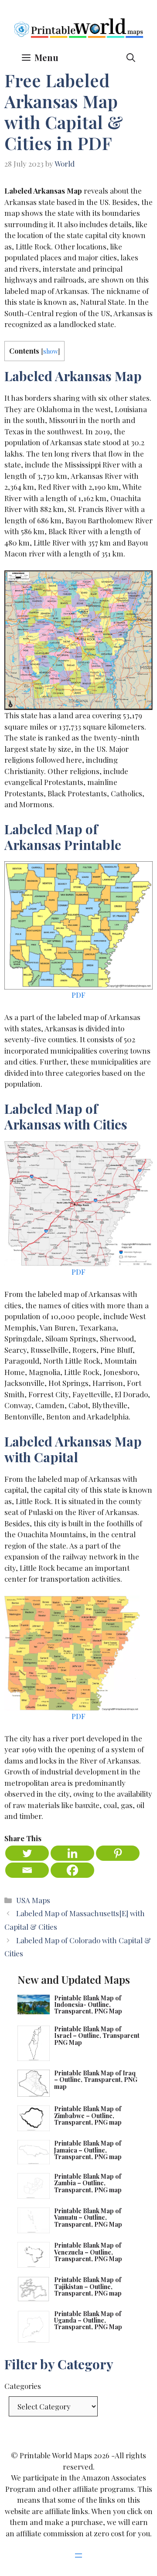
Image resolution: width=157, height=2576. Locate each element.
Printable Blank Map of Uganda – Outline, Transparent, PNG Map (88, 2320)
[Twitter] (27, 1853)
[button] (131, 57)
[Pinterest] (118, 1853)
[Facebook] (72, 1870)
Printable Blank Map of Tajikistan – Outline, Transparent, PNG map (88, 2286)
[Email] (27, 1870)
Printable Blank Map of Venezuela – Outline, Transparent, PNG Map (88, 2252)
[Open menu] (78, 2556)
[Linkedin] (72, 1853)
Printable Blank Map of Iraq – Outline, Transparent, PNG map (96, 2080)
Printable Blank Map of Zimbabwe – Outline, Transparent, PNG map (88, 2115)
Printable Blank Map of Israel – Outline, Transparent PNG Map (97, 2036)
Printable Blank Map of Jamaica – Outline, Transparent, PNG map (88, 2150)
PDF (78, 995)
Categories (23, 2386)
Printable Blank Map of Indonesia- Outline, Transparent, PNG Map (88, 2005)
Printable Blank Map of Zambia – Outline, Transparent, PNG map (88, 2183)
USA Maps (33, 1900)
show (51, 351)
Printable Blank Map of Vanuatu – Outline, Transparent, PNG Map (88, 2218)
